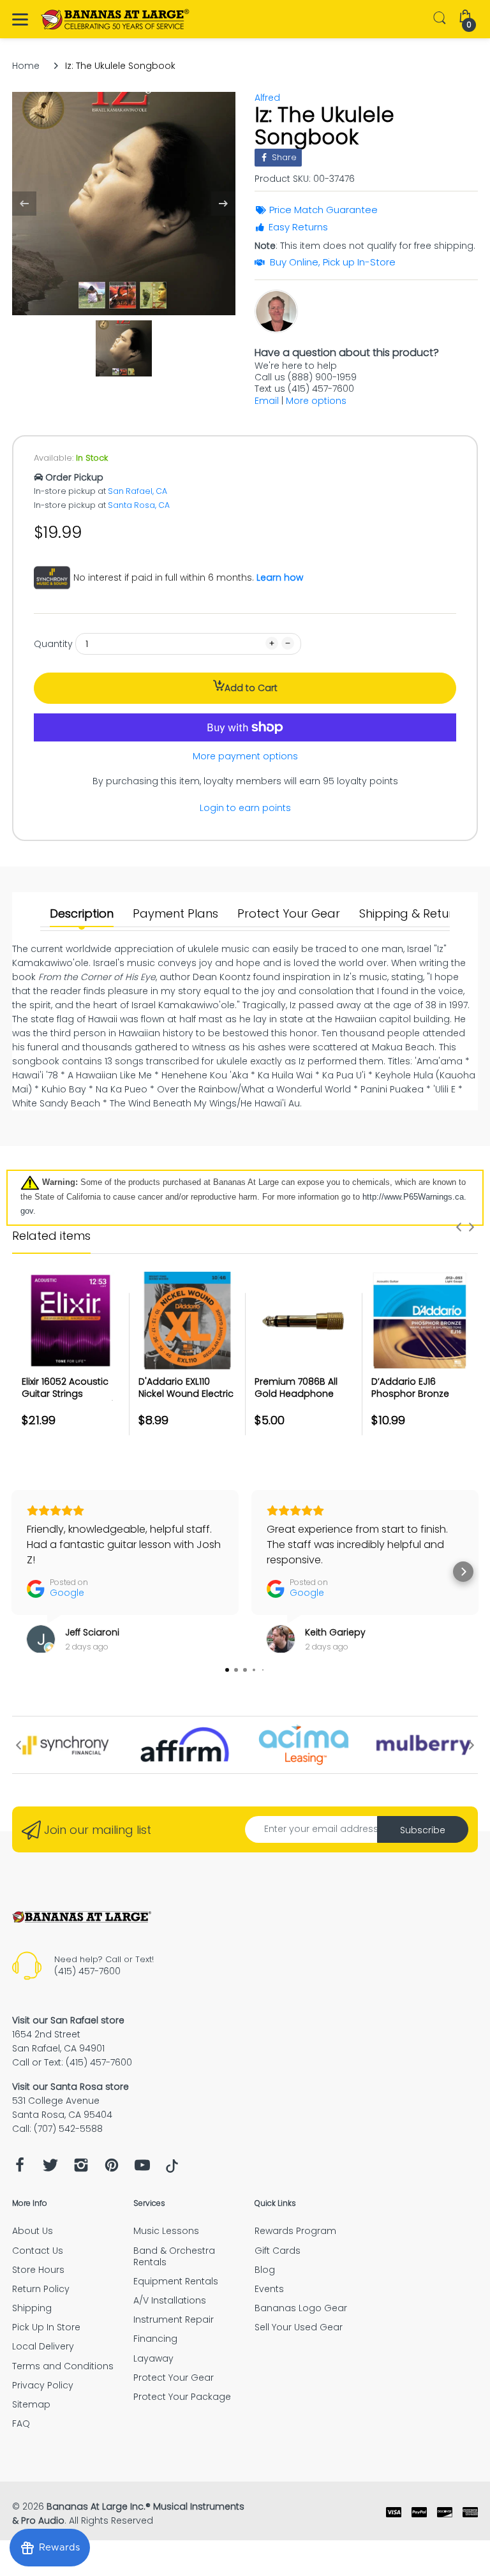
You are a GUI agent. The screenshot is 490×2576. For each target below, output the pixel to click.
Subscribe (423, 1830)
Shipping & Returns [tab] (412, 914)
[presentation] (459, 1227)
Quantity (53, 644)
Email (267, 401)
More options (316, 401)
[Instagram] (81, 2169)
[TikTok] (172, 2170)
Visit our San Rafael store (68, 2020)
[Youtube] (142, 2169)
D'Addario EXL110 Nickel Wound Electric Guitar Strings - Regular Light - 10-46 (186, 1400)
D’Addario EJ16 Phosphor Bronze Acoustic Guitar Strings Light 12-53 (411, 1400)
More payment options (245, 756)
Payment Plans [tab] (175, 914)
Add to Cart (251, 688)
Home (26, 66)
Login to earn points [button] (245, 808)
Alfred (267, 98)
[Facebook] (20, 2169)
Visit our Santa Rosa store (71, 2087)
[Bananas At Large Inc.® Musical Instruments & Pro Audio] (116, 19)
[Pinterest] (112, 2169)
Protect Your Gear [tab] (289, 914)
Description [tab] (82, 914)
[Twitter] (50, 2169)
